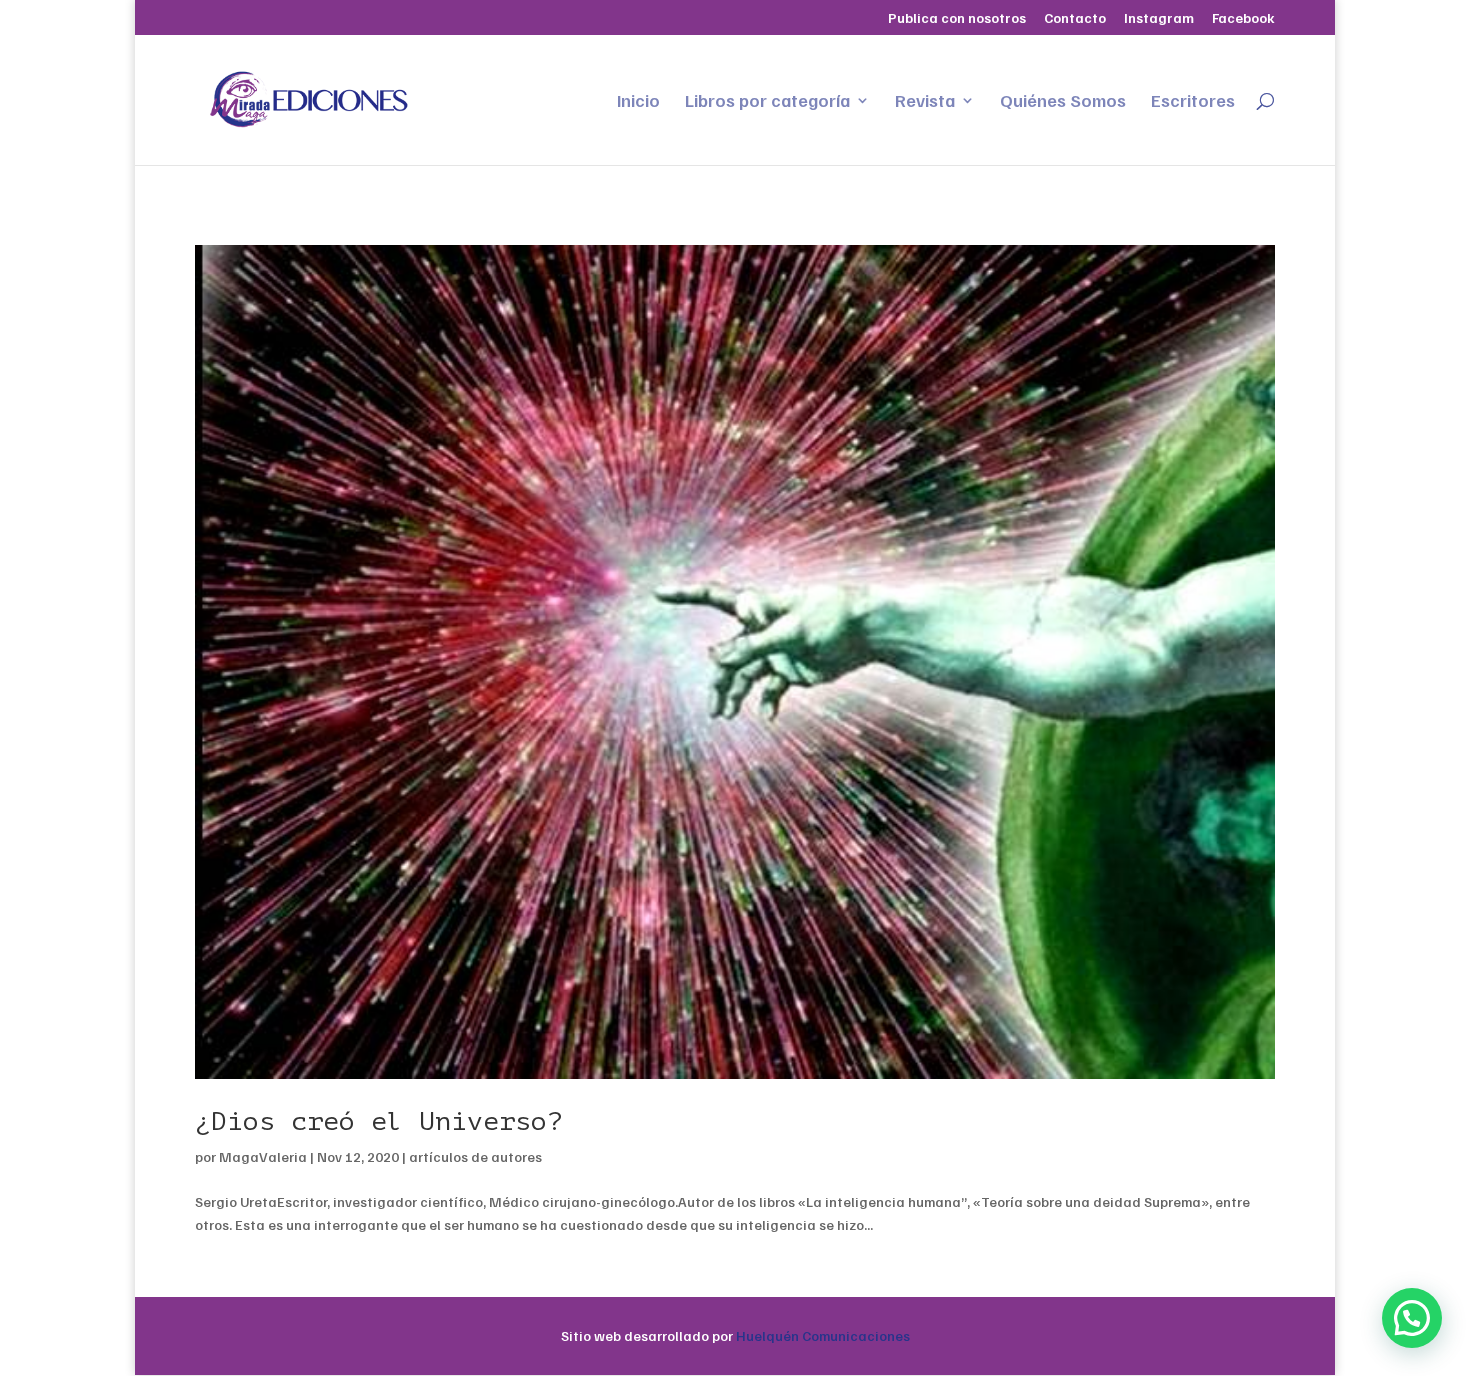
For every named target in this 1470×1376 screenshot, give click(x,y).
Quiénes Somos (1063, 102)
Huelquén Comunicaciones (823, 1335)
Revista (925, 102)
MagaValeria (263, 1156)
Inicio (638, 102)
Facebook (1243, 18)
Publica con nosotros (957, 18)
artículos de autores (475, 1156)
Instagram (1159, 18)
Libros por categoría (767, 102)
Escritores (1193, 102)
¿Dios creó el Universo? (379, 1121)
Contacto (1075, 18)
